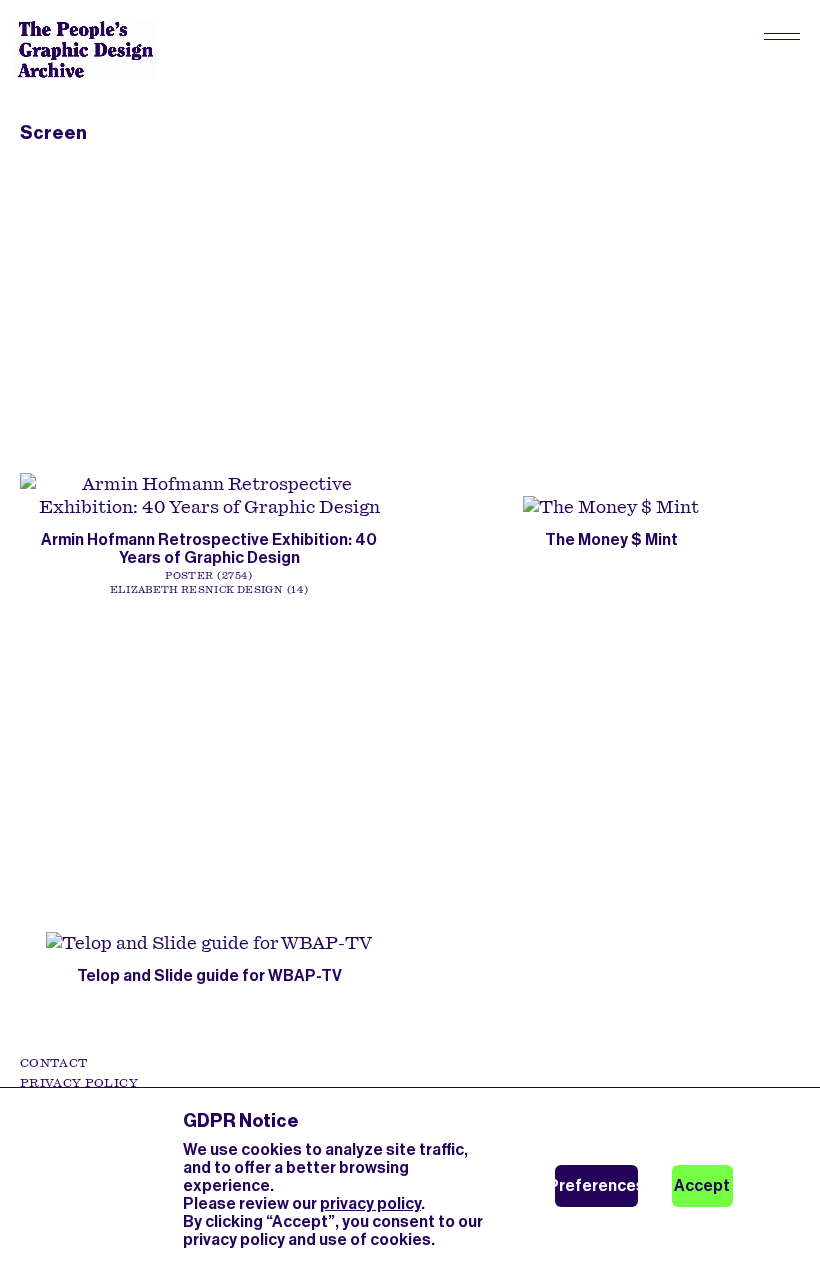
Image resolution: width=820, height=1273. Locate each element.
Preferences (596, 1185)
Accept (702, 1185)
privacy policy (370, 1203)
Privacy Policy (79, 1083)
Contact (53, 1063)
